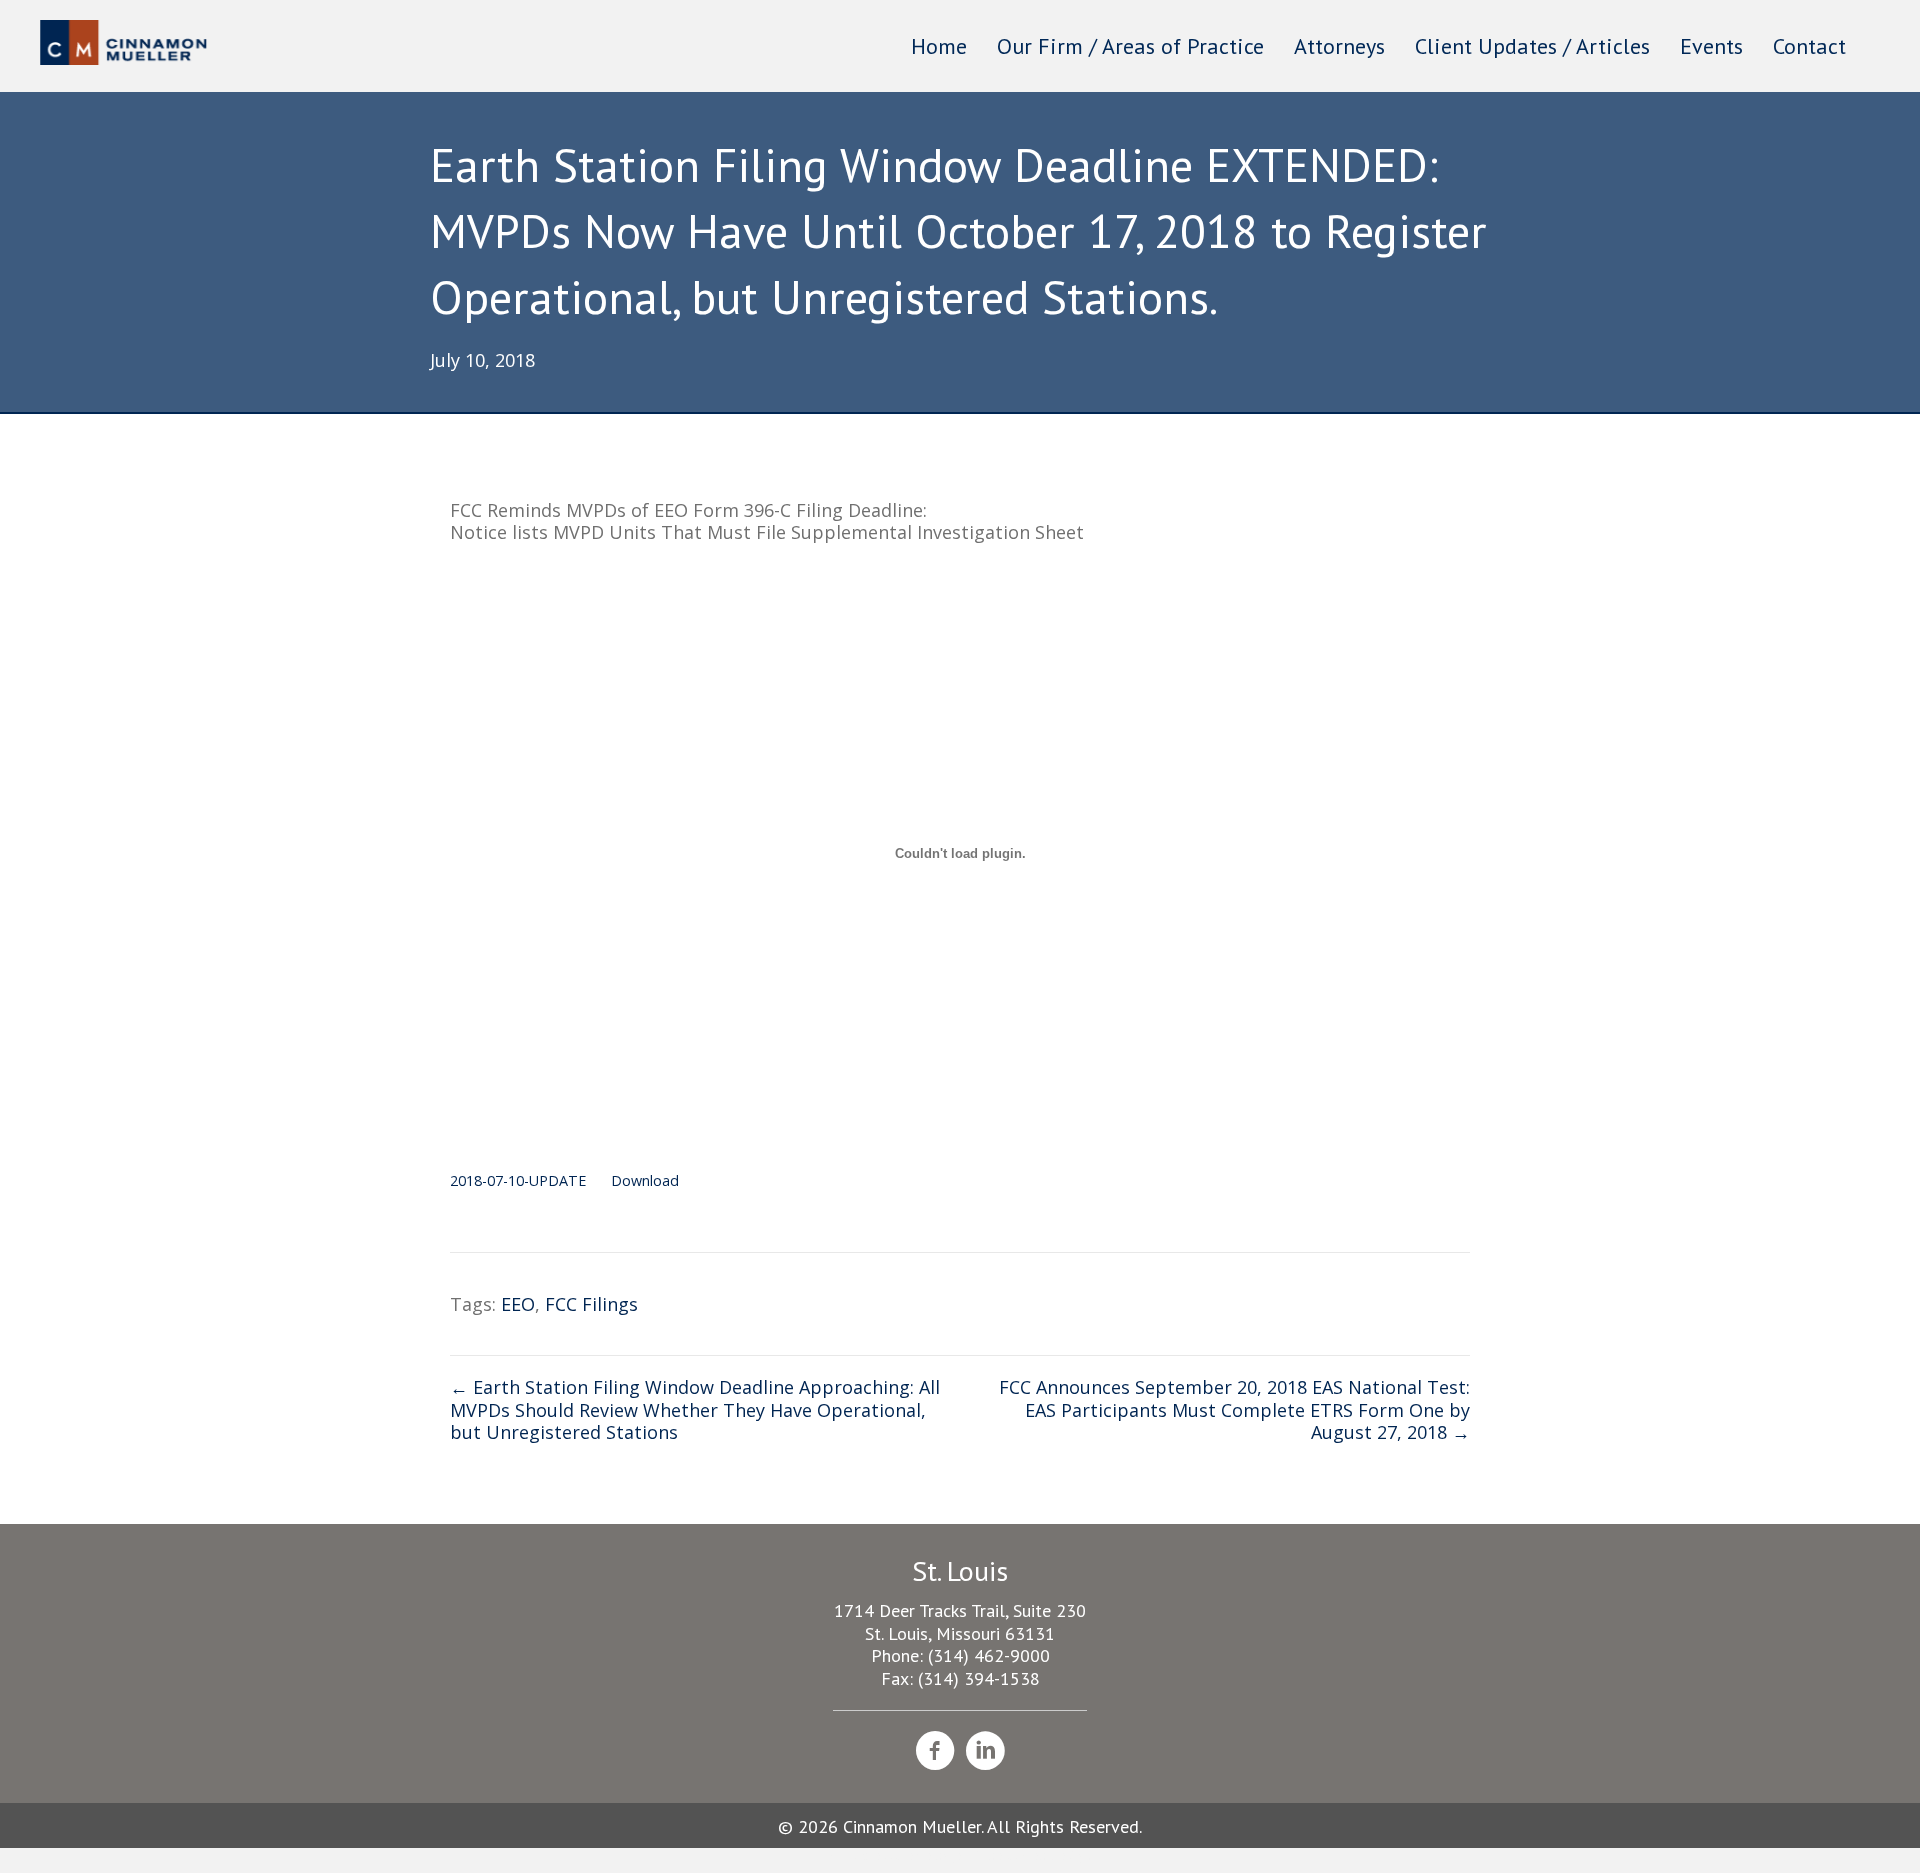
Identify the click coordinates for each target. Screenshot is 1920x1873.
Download (645, 1180)
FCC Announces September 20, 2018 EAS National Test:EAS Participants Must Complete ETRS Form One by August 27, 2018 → (1234, 1410)
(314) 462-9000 (989, 1655)
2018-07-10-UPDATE (518, 1180)
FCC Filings (591, 1304)
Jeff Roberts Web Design (1020, 1855)
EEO (518, 1304)
